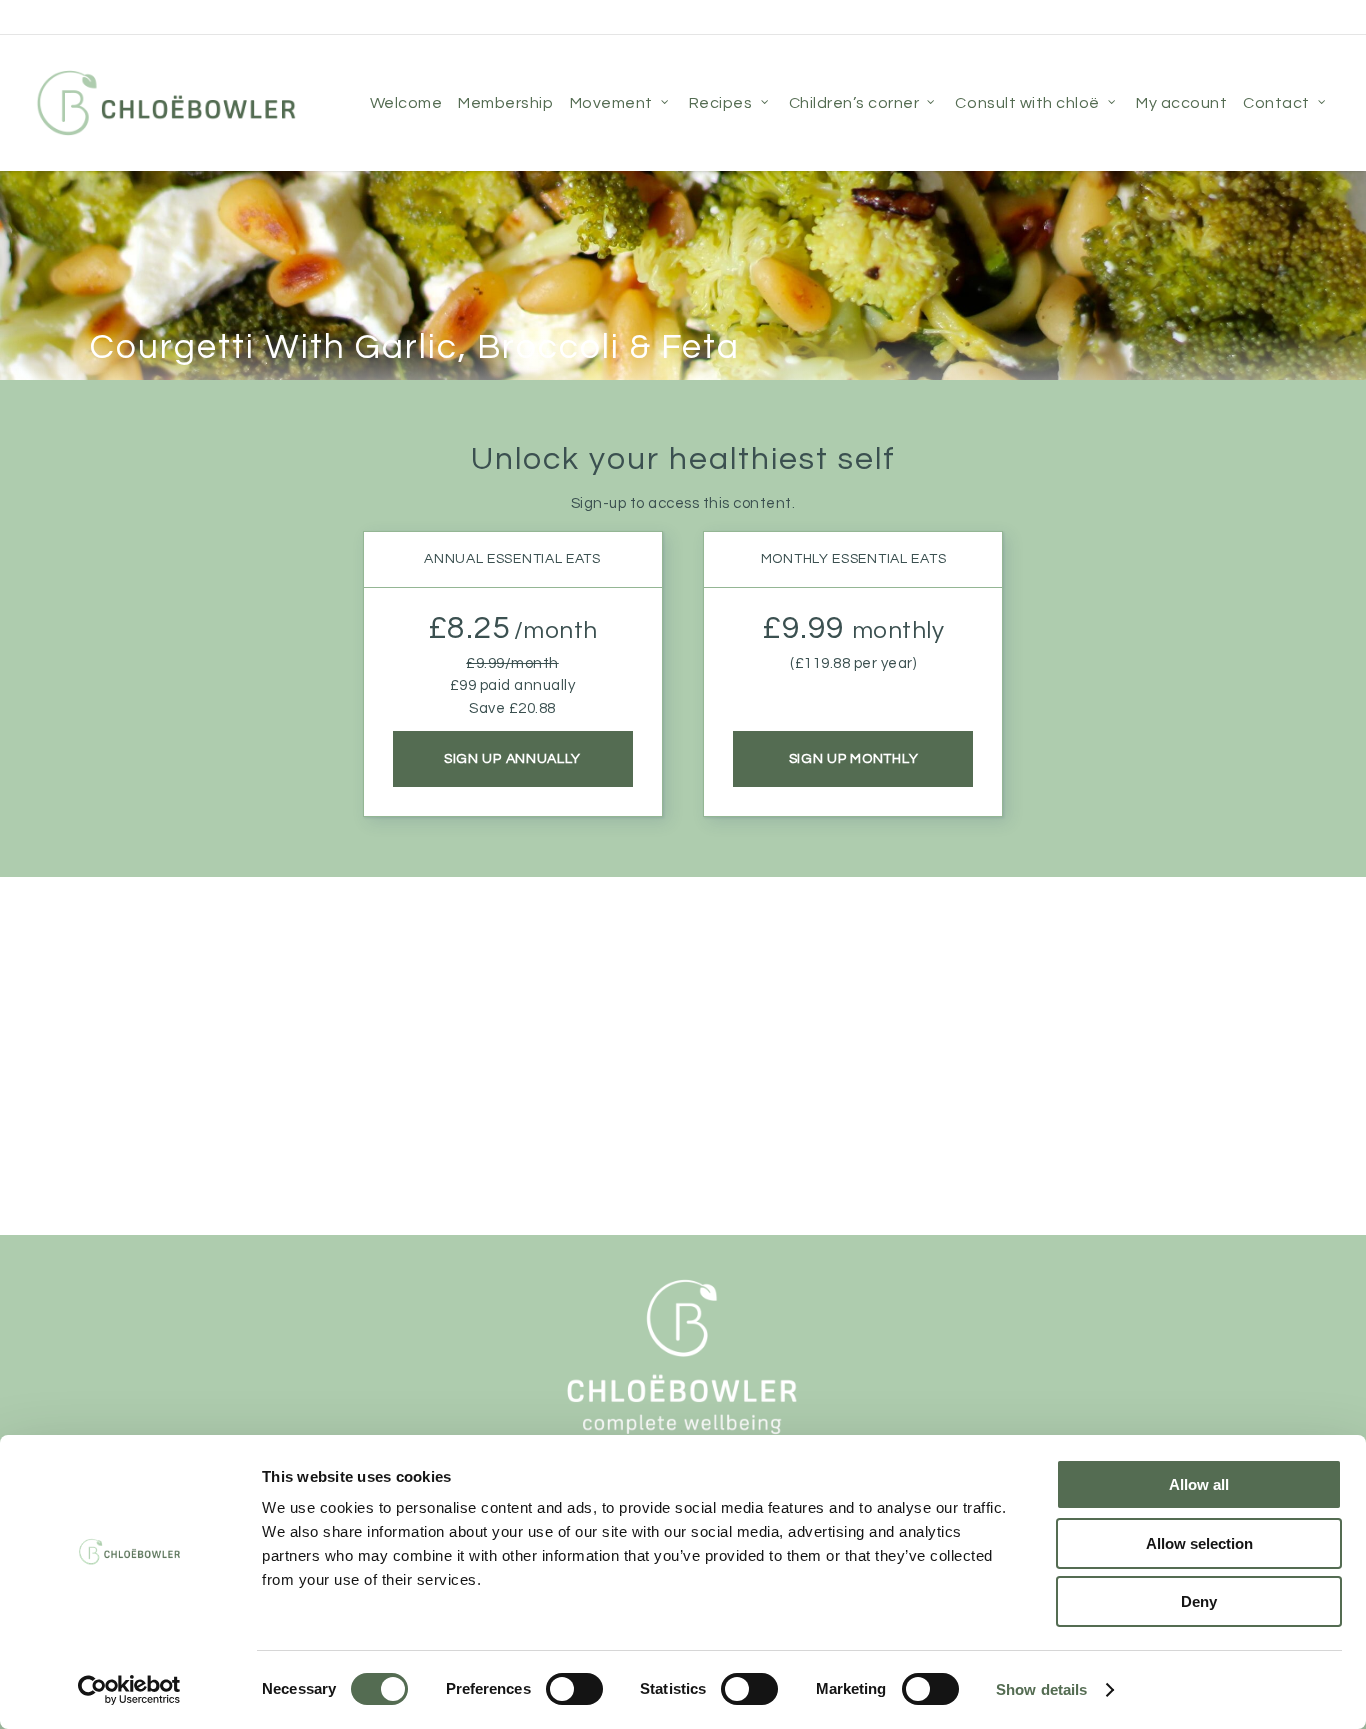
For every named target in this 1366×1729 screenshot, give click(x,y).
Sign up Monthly (854, 758)
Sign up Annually (512, 758)
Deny (1199, 1601)
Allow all (1199, 1484)
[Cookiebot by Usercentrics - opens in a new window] (129, 1690)
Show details (1041, 1689)
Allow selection (1199, 1543)
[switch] (574, 1689)
